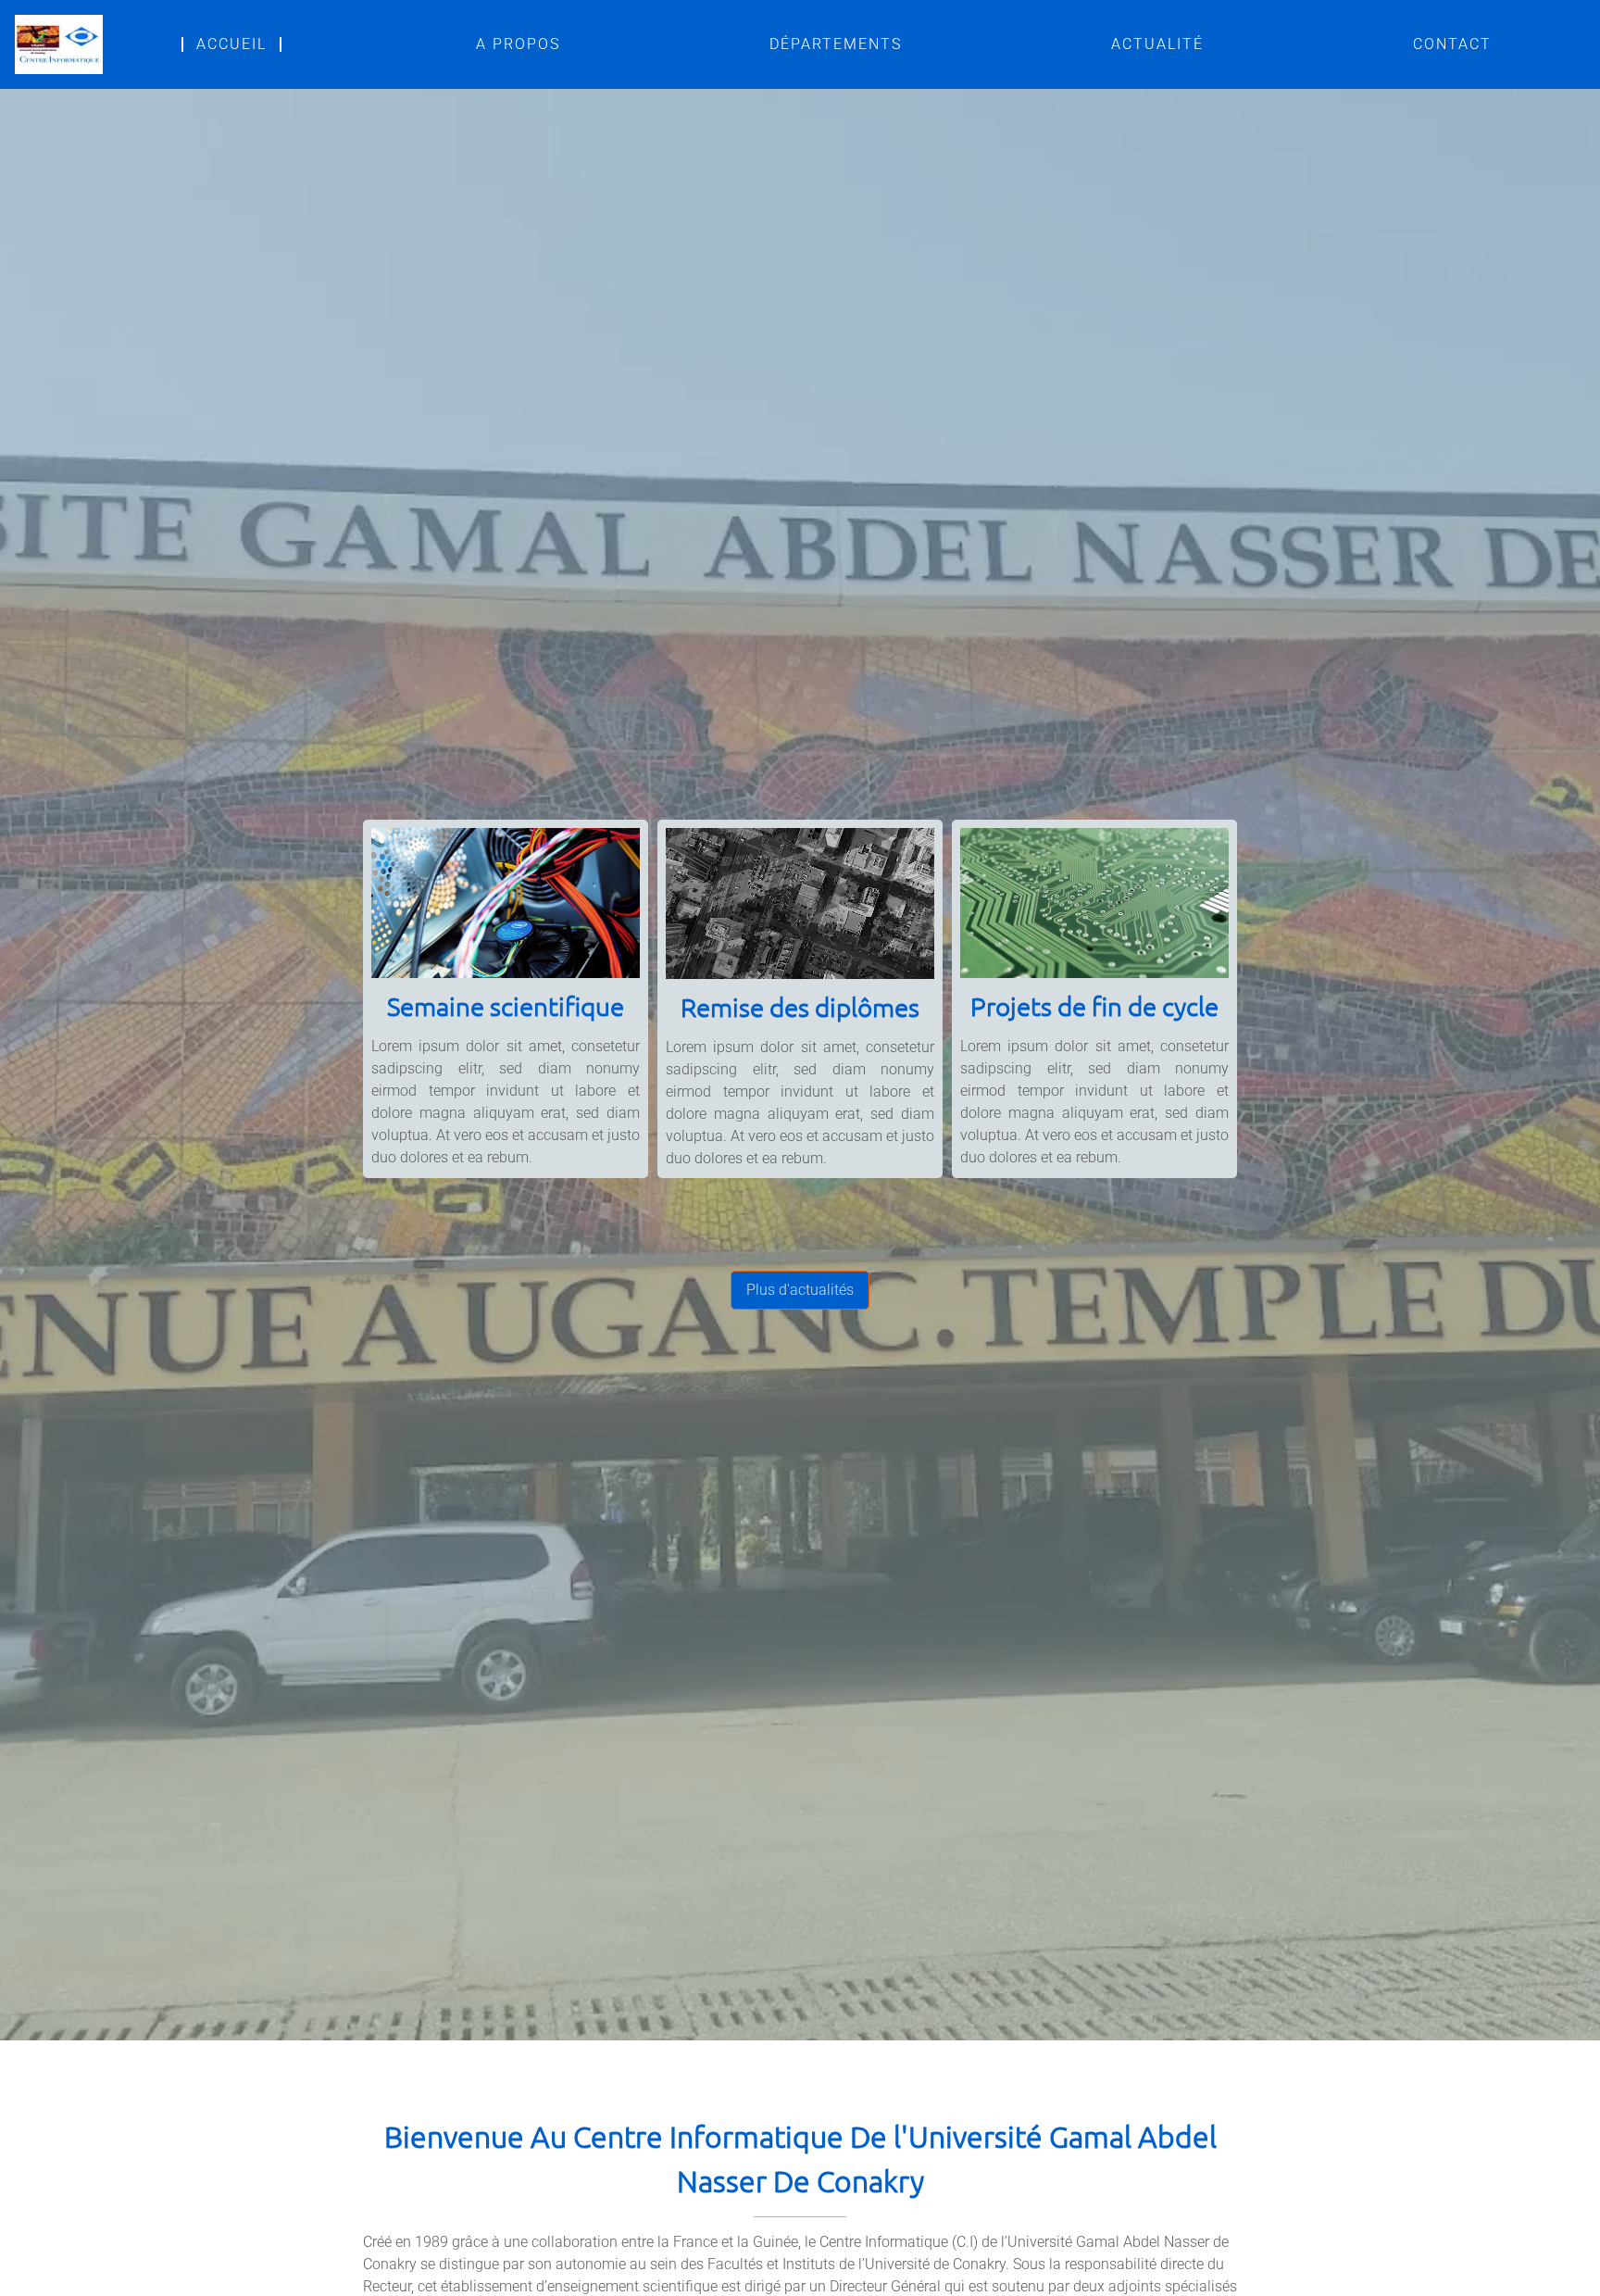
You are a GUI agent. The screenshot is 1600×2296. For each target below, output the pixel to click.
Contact (1452, 44)
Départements (836, 44)
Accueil (231, 44)
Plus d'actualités (800, 1290)
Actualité (1157, 44)
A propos (518, 44)
